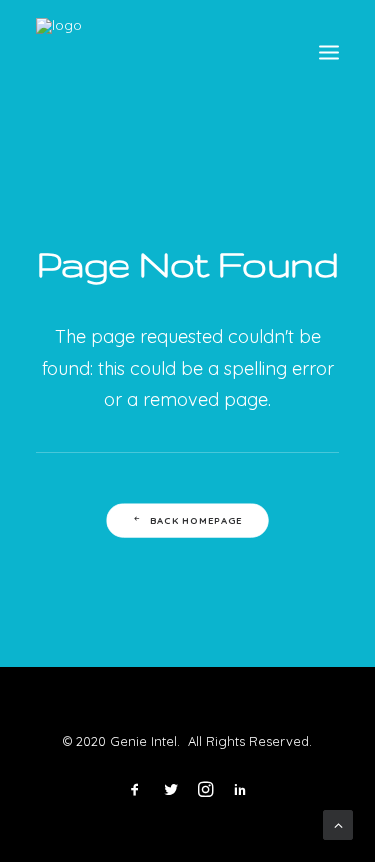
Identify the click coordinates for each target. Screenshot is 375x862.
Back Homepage (196, 520)
